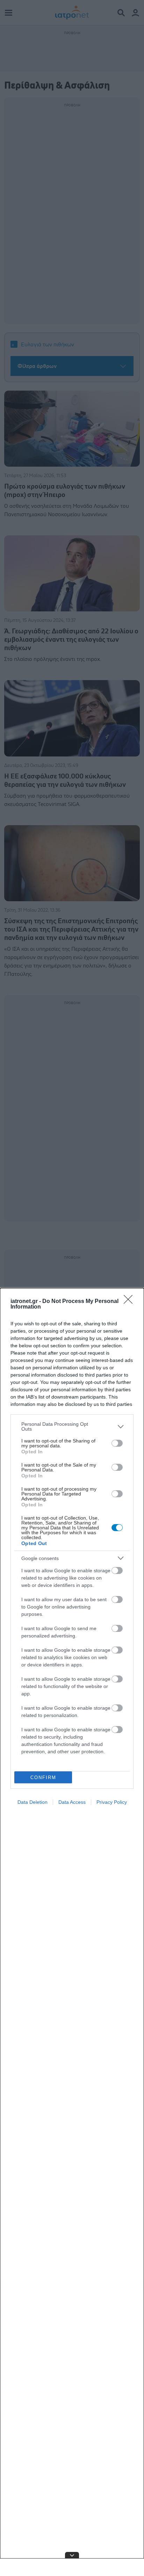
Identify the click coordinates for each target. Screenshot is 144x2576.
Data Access (72, 1802)
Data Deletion (33, 1802)
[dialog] (72, 1932)
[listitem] (72, 1426)
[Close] (130, 1302)
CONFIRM (43, 1777)
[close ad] (72, 2555)
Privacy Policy (112, 1802)
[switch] (117, 1443)
